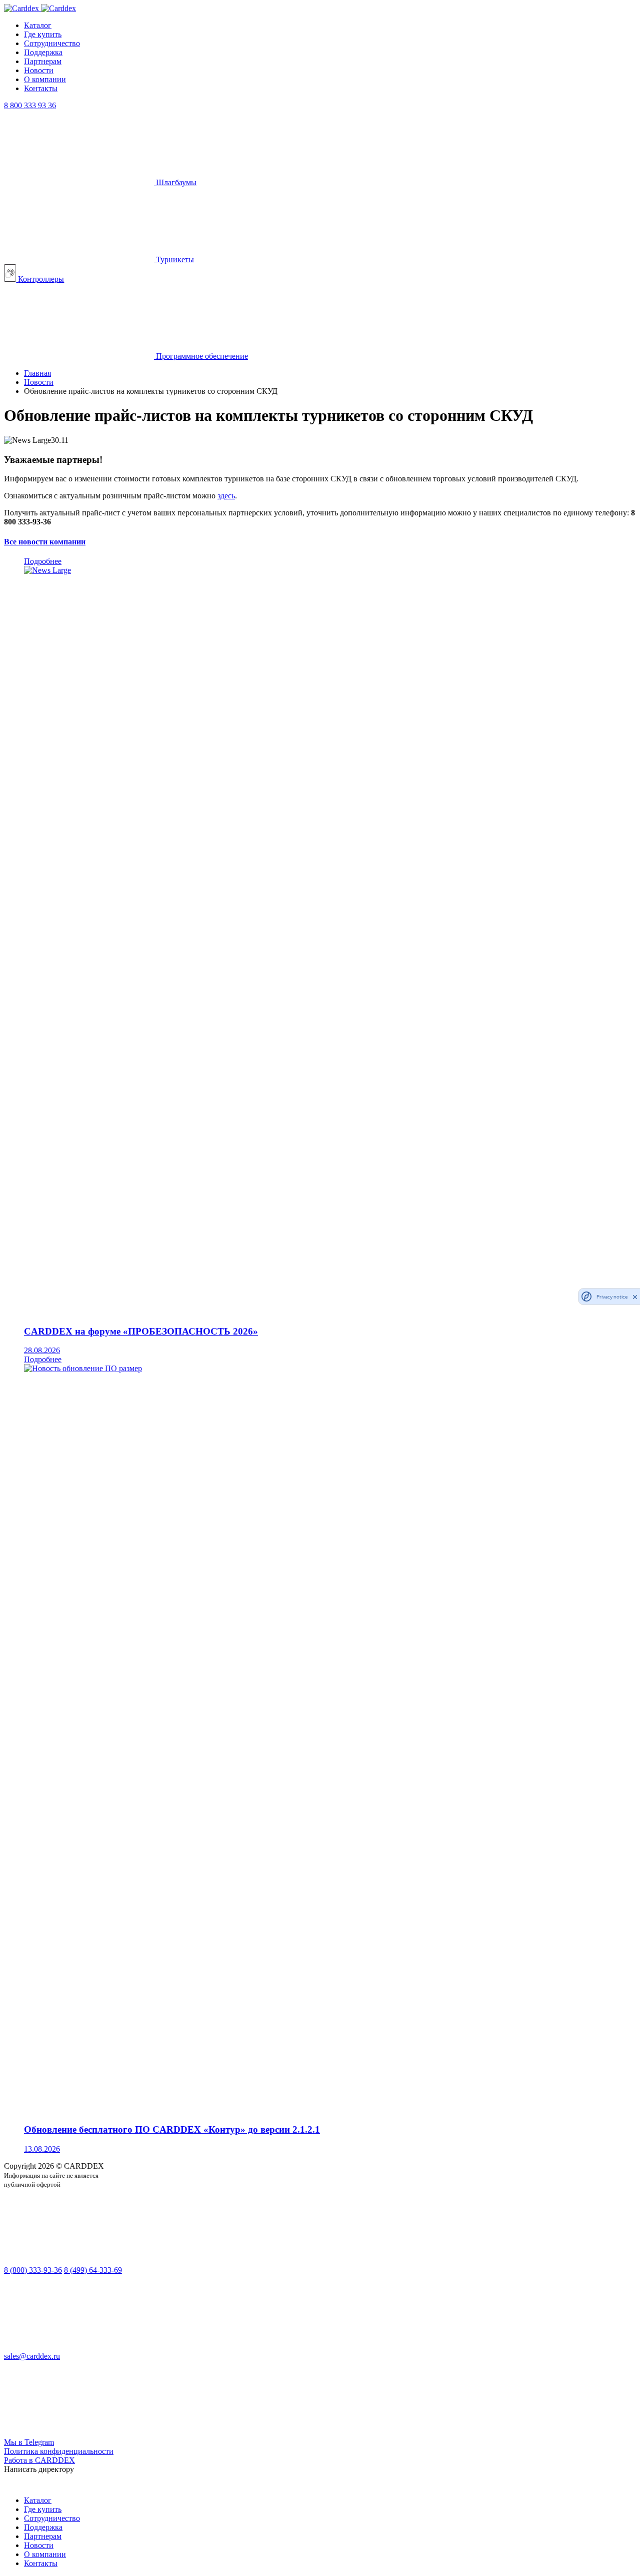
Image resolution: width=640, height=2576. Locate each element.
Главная (37, 373)
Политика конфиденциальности (59, 2451)
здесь (226, 496)
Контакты (41, 88)
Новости (39, 70)
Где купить (43, 34)
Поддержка (43, 52)
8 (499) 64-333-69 (93, 2270)
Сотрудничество (52, 43)
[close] (635, 1297)
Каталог (38, 25)
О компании (45, 79)
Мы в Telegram (29, 2442)
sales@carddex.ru (32, 2356)
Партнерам (43, 61)
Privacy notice (612, 1297)
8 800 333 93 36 (30, 105)
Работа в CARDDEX (39, 2460)
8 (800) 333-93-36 (33, 2270)
